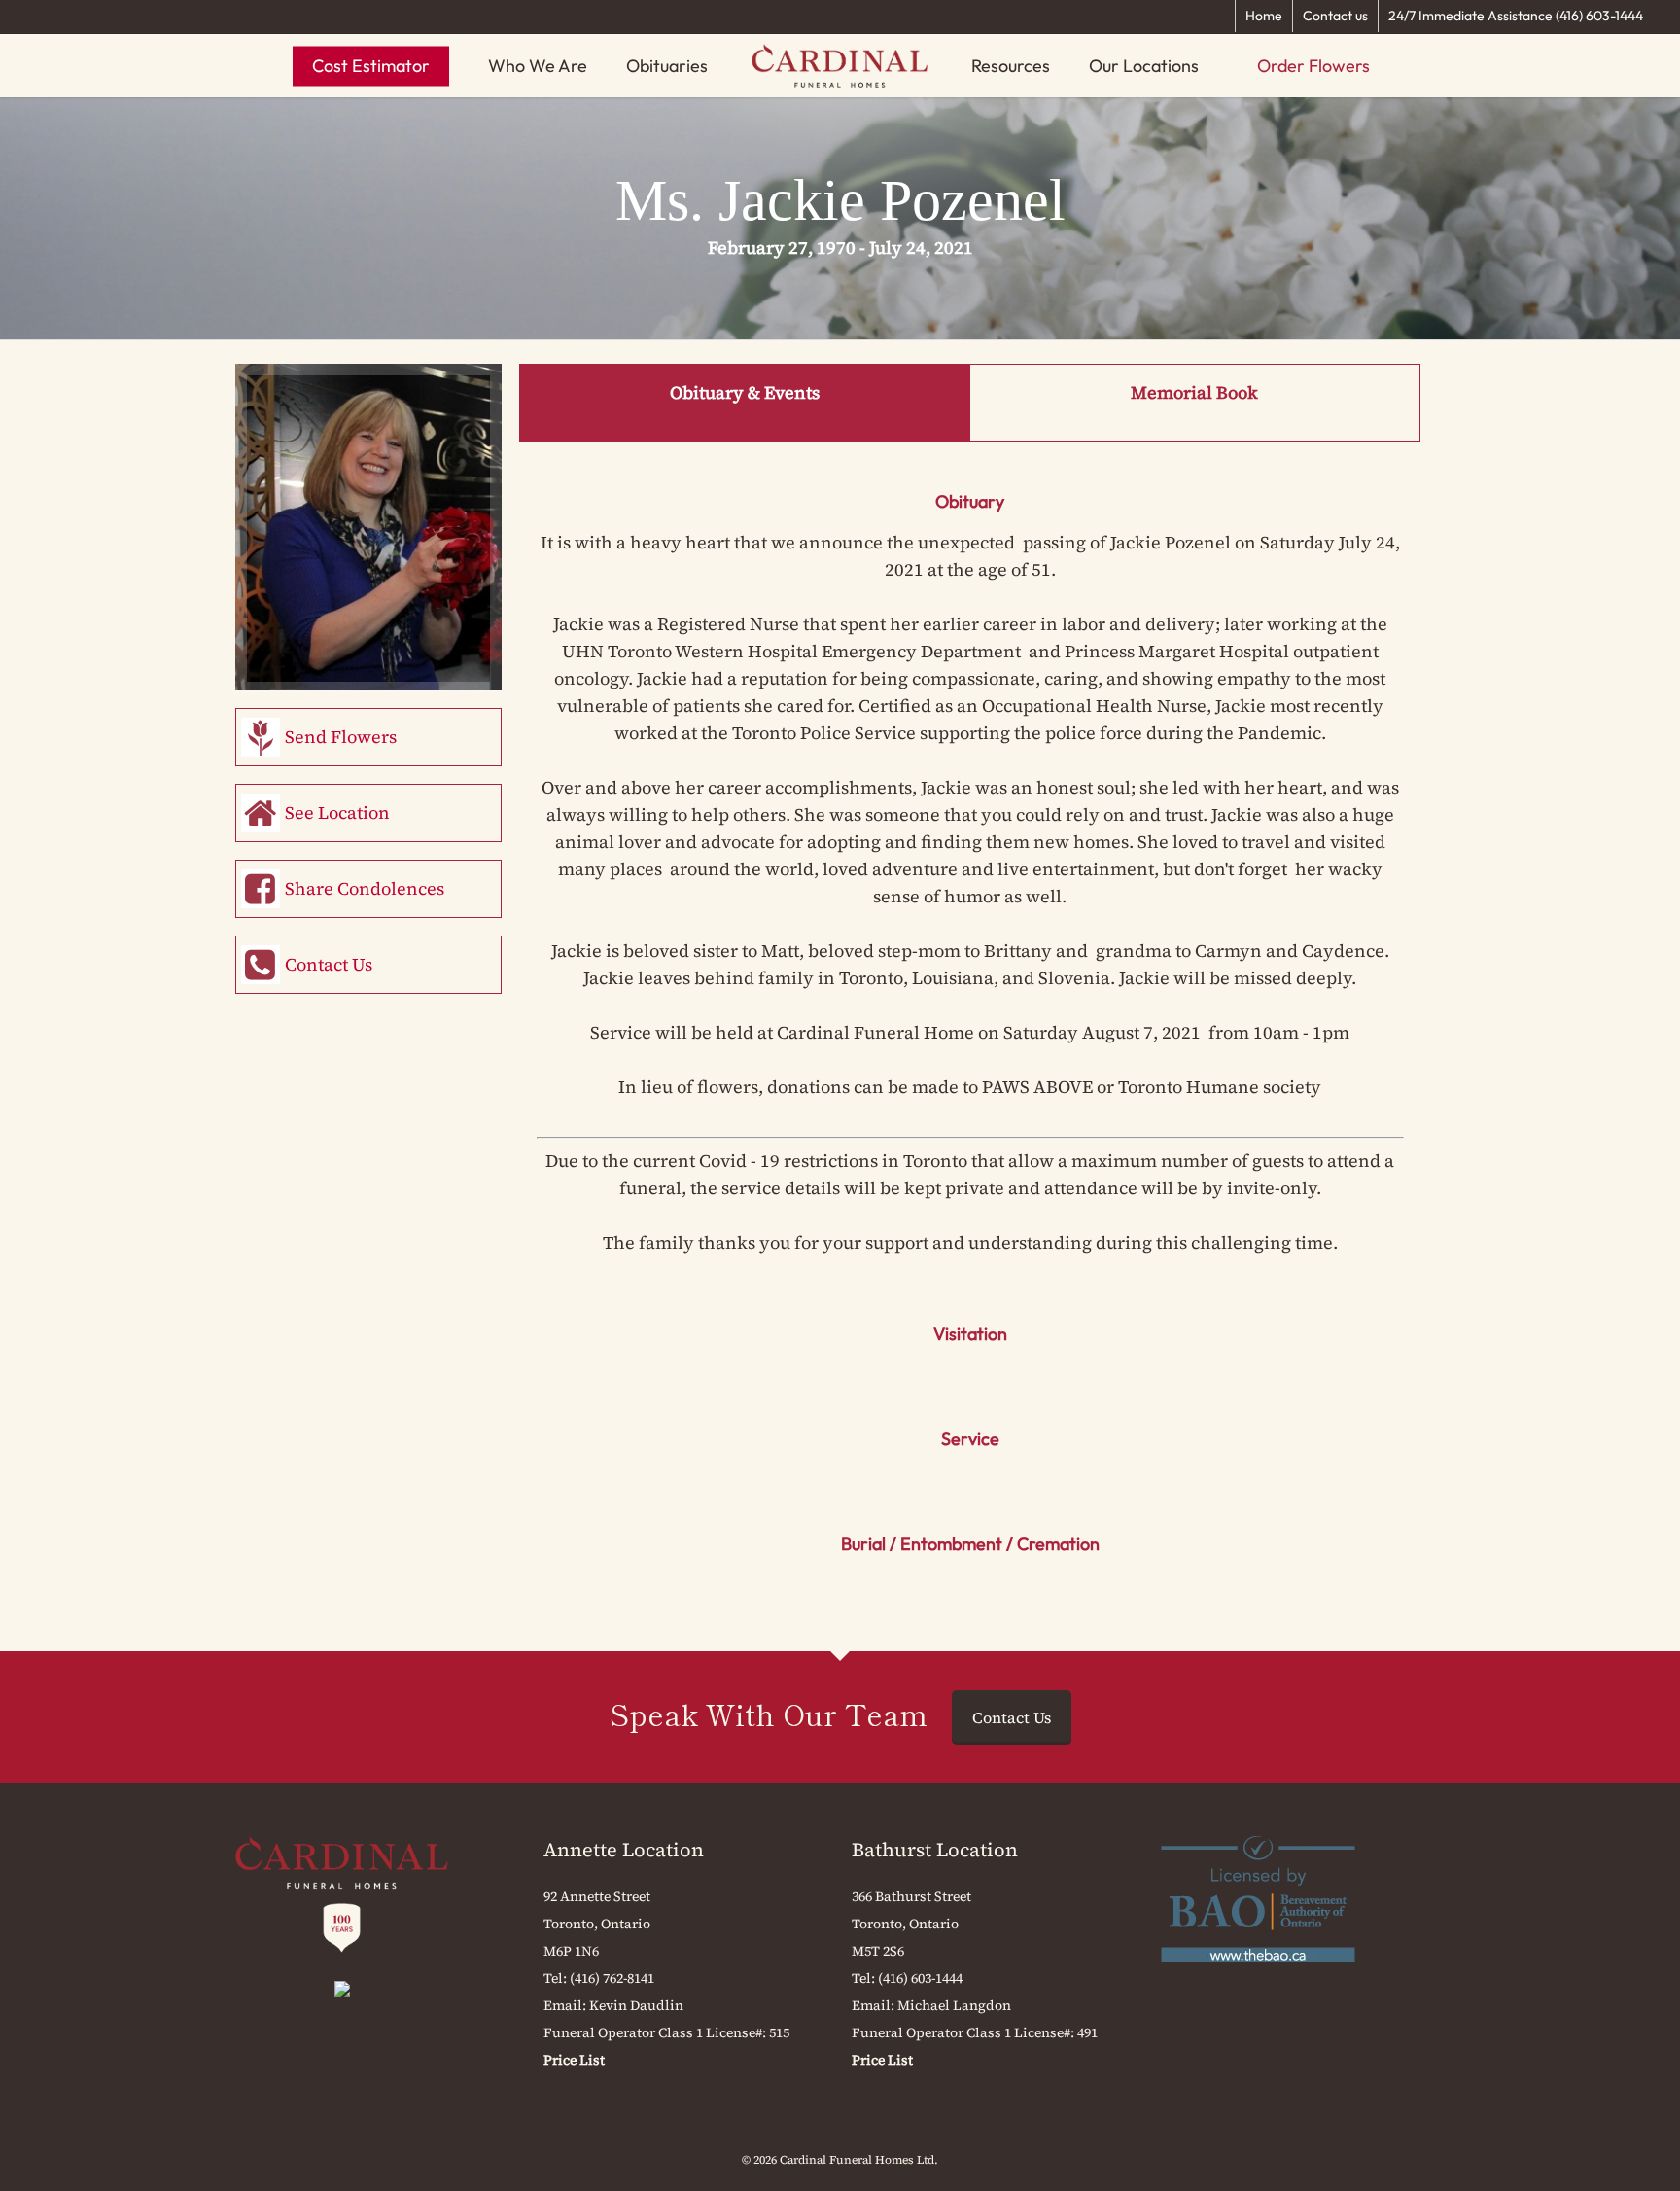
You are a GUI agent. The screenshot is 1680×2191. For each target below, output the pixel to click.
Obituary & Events (745, 392)
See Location (337, 813)
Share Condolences (365, 888)
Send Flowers (341, 737)
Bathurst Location (935, 1850)
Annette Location (624, 1850)
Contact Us (329, 964)
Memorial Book (1194, 392)
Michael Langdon (954, 2005)
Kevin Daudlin (636, 2005)
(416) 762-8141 (612, 1978)
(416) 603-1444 (920, 1978)
